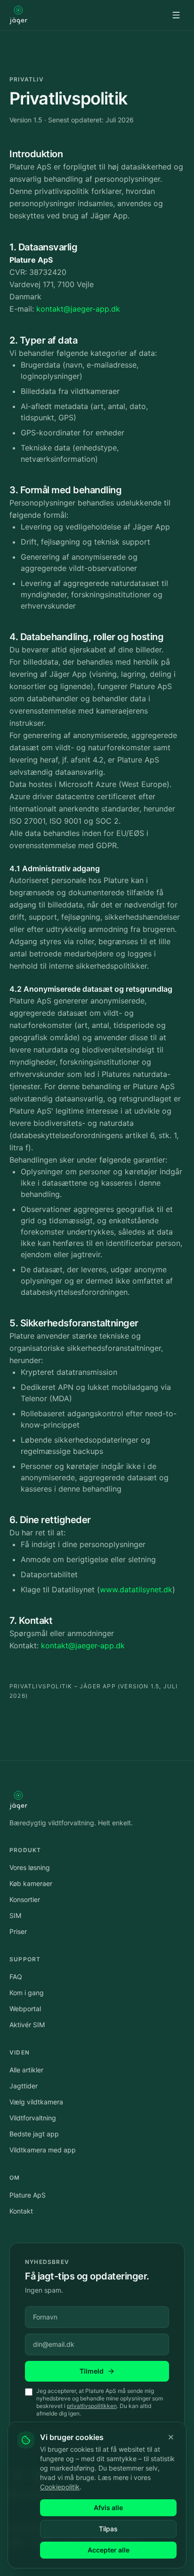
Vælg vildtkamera (36, 2102)
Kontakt (21, 2211)
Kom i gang (27, 1993)
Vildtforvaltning (33, 2118)
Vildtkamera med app (43, 2150)
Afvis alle (108, 2508)
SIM (15, 1915)
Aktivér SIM (27, 2025)
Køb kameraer (31, 1883)
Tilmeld (92, 2371)
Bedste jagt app (34, 2134)
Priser (18, 1931)
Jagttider (24, 2086)
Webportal (25, 2009)
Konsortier (25, 1899)
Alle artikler (26, 2070)
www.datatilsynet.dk (136, 1589)
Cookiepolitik (60, 2487)
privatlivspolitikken (92, 2406)
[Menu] (176, 15)
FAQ (16, 1977)
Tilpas (108, 2529)
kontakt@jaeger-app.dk (78, 309)
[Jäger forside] (18, 15)
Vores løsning (30, 1867)
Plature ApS (28, 2195)
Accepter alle (109, 2550)
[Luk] (171, 2437)
